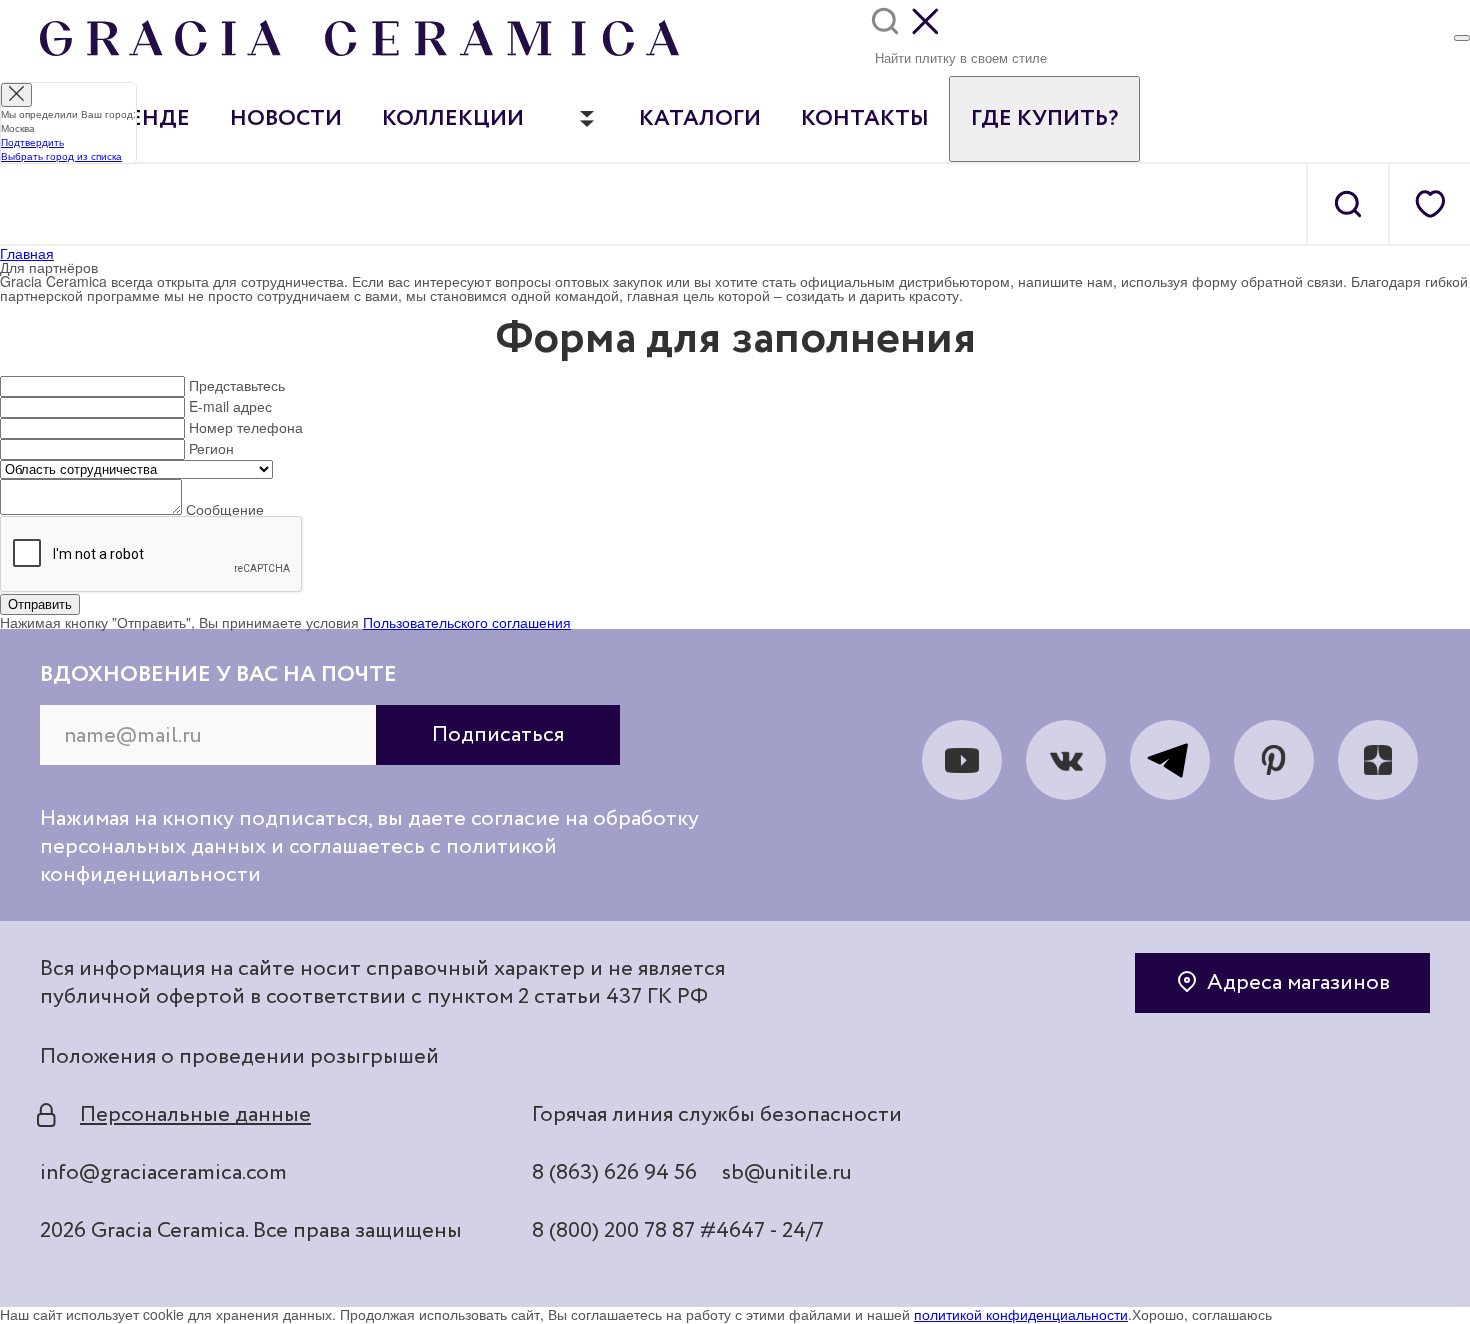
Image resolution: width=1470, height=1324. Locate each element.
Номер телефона (246, 427)
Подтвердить (32, 142)
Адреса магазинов (1298, 983)
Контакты (865, 119)
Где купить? (1044, 119)
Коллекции (453, 119)
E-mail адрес (230, 406)
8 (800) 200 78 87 (613, 1231)
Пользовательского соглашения (467, 622)
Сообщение (225, 509)
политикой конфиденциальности (1021, 1314)
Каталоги (700, 119)
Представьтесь (237, 385)
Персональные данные (195, 1115)
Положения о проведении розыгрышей (239, 1057)
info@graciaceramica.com (163, 1173)
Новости (286, 119)
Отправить (40, 604)
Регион (211, 448)
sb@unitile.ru (787, 1173)
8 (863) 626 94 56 (614, 1173)
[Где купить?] (1462, 38)
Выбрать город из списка (61, 156)
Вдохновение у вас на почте (218, 675)
